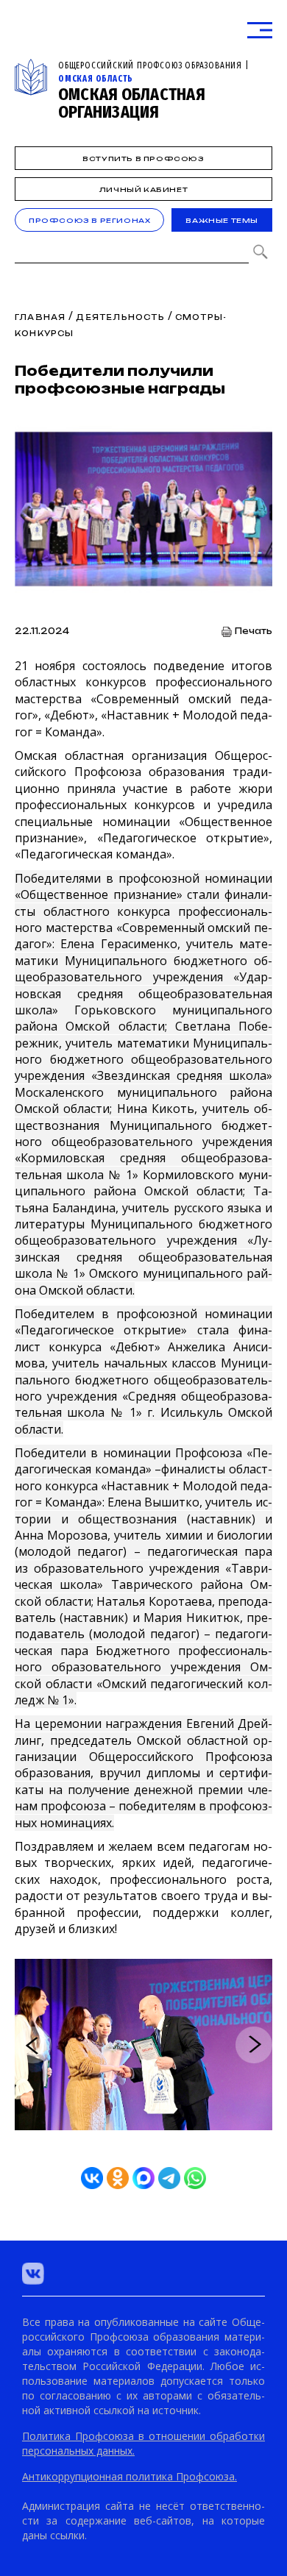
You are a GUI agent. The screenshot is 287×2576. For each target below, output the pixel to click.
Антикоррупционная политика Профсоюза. (130, 2476)
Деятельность (120, 317)
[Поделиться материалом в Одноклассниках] (118, 2178)
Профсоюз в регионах (89, 220)
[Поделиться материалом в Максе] (143, 2178)
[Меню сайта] (260, 31)
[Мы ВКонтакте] (33, 2274)
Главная (40, 317)
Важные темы (222, 220)
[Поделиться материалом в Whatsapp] (195, 2178)
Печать (254, 631)
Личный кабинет (143, 189)
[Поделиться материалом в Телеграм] (169, 2178)
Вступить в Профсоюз (143, 159)
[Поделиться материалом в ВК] (92, 2178)
